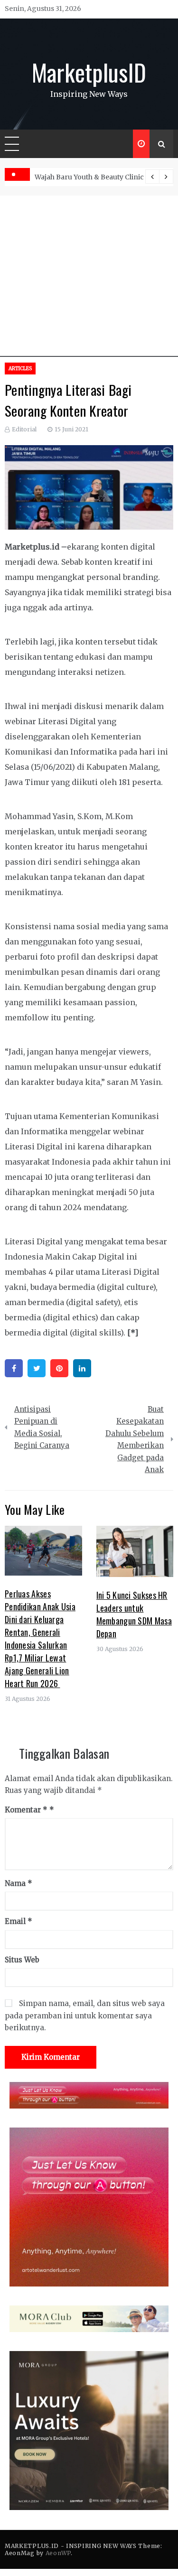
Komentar (26, 1810)
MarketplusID (89, 72)
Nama (19, 1883)
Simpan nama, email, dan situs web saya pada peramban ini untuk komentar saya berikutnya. (85, 2016)
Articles (20, 369)
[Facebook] (14, 1368)
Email (19, 1921)
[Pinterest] (59, 1368)
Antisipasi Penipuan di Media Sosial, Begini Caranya (42, 1428)
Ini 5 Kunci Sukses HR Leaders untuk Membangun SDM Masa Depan (134, 1614)
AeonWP (58, 2553)
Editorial (24, 429)
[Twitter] (37, 1368)
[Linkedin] (82, 1368)
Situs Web (22, 1960)
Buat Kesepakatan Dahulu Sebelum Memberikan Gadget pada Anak (135, 1440)
